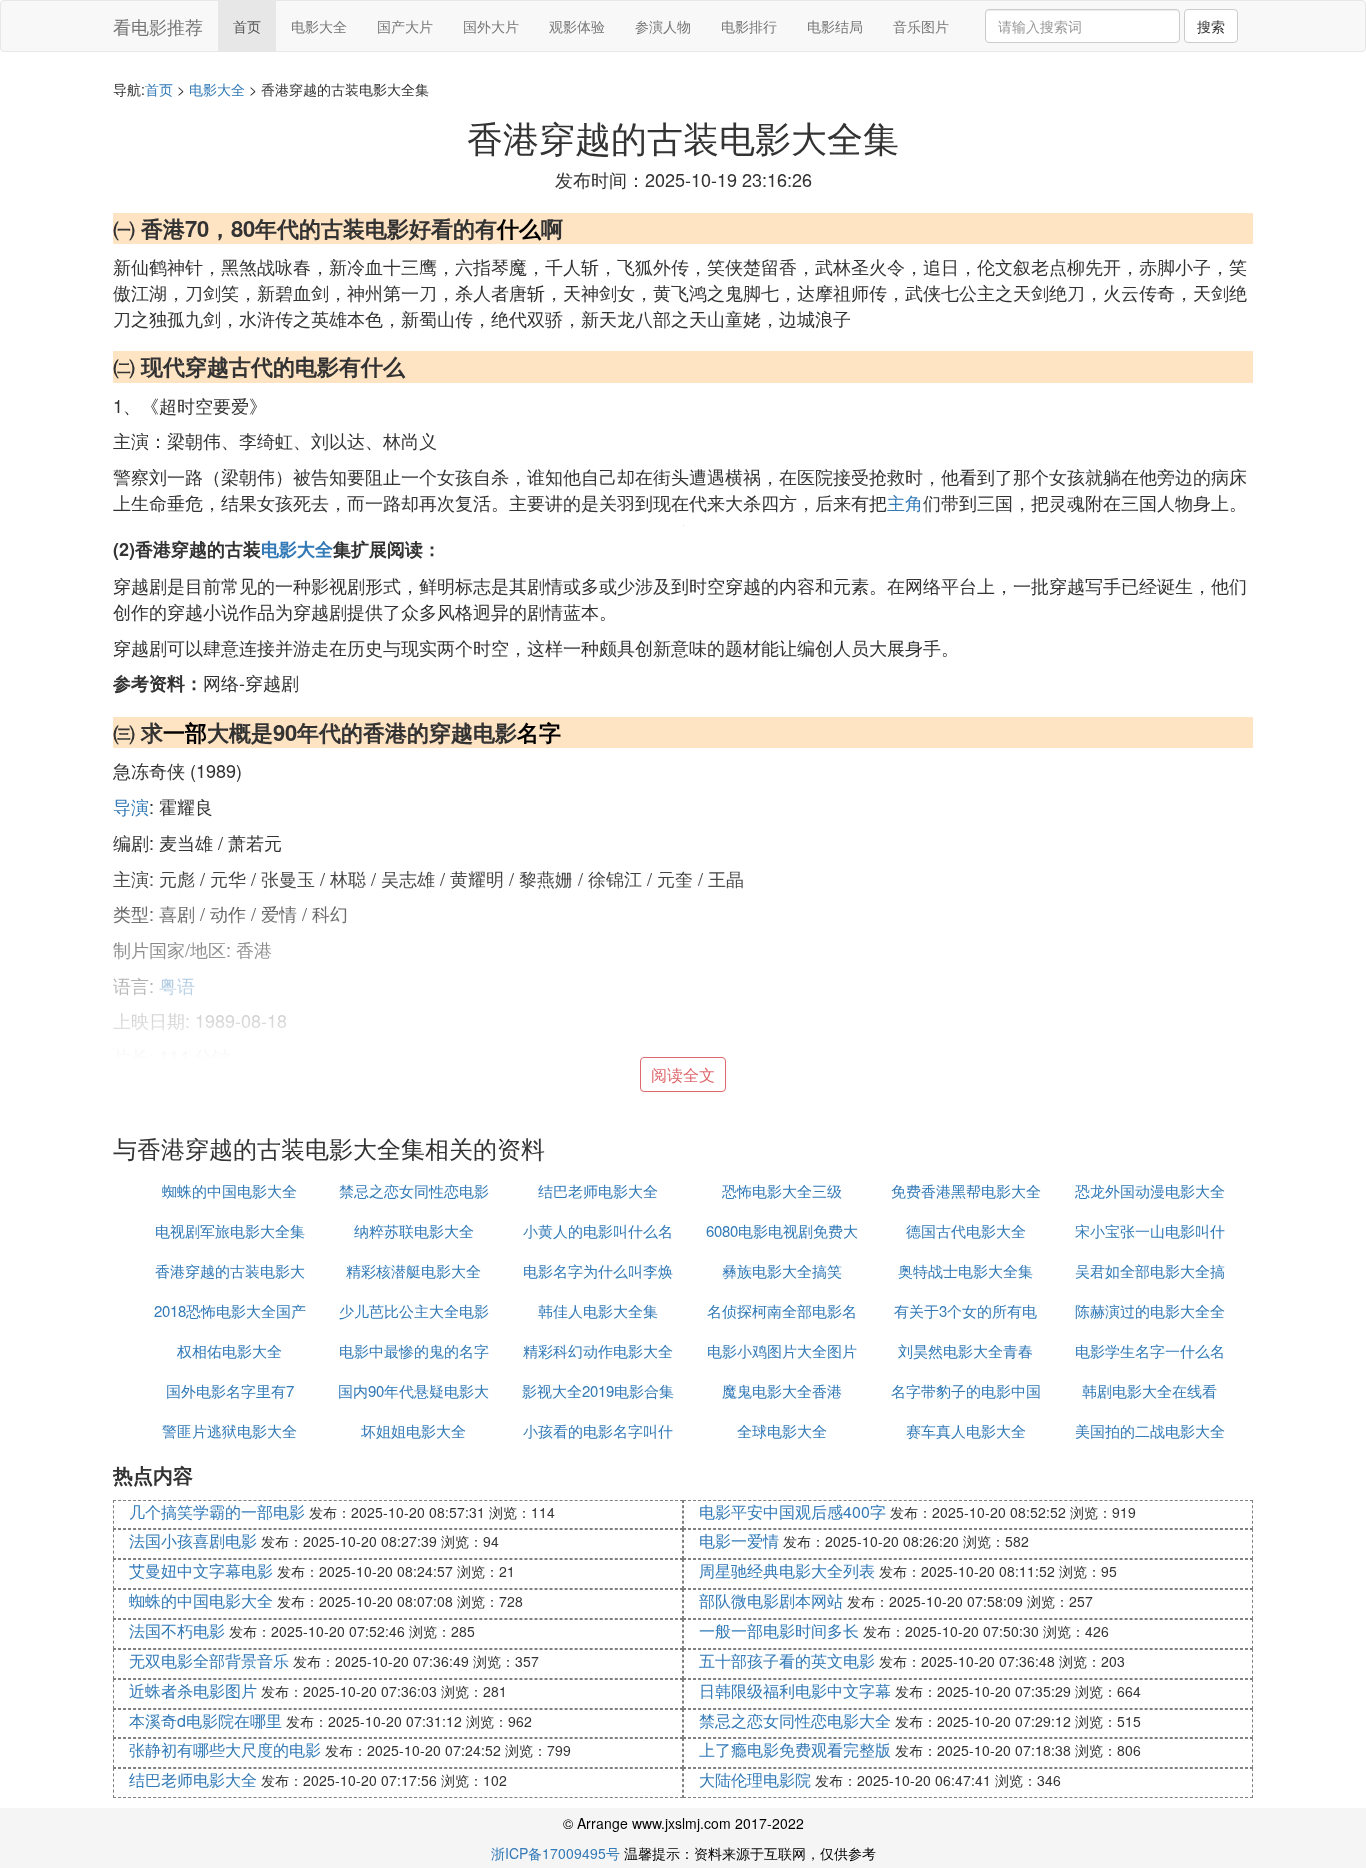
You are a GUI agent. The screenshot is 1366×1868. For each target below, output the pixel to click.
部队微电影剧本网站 (771, 1600)
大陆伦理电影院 (755, 1779)
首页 (247, 26)
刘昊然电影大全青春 (965, 1350)
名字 (539, 732)
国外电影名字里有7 (230, 1390)
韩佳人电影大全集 (598, 1310)
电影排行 (749, 26)
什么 (519, 228)
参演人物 (663, 26)
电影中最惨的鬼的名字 (414, 1350)
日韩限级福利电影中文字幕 (795, 1690)
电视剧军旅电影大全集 (230, 1230)
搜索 (1211, 26)
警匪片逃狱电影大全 (229, 1430)
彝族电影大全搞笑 (782, 1270)
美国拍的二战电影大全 (1150, 1430)
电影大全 (319, 26)
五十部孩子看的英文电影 (787, 1660)
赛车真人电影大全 (966, 1430)
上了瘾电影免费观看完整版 (795, 1749)
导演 (131, 806)
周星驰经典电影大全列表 (787, 1570)
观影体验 (577, 26)
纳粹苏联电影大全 (414, 1230)
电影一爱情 (739, 1540)
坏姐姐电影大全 (413, 1430)
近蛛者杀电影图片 (193, 1690)
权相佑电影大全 (229, 1350)
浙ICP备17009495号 (555, 1853)
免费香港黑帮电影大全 (966, 1190)
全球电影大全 (782, 1430)
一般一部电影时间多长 (779, 1630)
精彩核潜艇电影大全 (413, 1270)
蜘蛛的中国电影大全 (229, 1190)
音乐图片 (921, 26)
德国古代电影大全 (966, 1230)
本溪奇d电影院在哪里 (205, 1720)
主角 (905, 502)
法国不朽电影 (177, 1630)
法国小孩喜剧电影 (193, 1540)
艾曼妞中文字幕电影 (201, 1570)
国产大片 (405, 26)
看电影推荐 (158, 26)
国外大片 (491, 26)
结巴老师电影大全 (598, 1190)
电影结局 (835, 26)
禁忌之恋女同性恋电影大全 (795, 1720)
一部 (185, 732)
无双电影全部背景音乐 (209, 1660)
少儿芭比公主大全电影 (414, 1310)
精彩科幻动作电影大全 (598, 1350)
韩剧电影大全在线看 (1149, 1390)
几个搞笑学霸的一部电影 (217, 1511)
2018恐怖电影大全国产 (230, 1310)
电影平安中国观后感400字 (792, 1511)
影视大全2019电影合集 (598, 1390)
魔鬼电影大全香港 (782, 1390)
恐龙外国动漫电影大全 (1150, 1190)
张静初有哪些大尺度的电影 (225, 1749)
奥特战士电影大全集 (965, 1270)
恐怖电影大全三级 (782, 1190)
